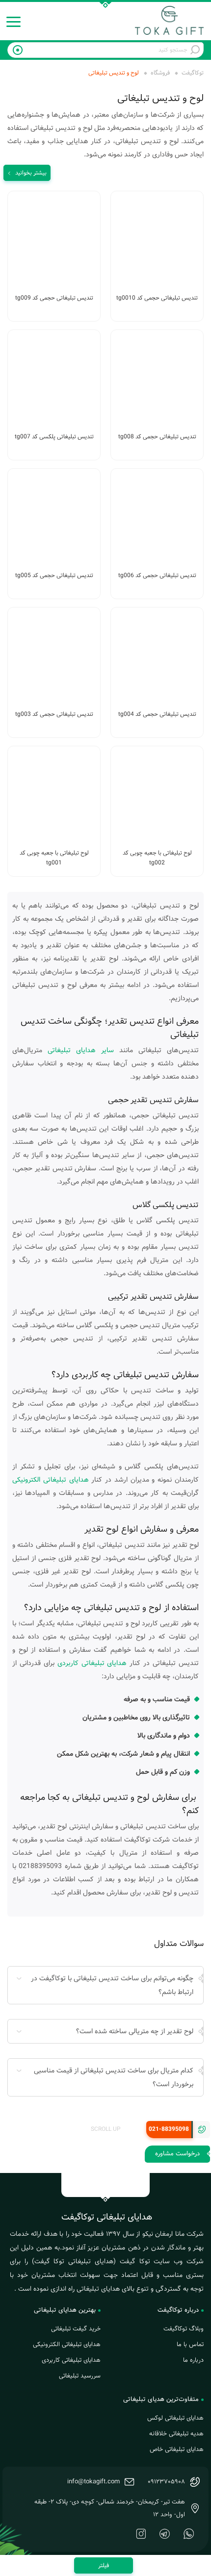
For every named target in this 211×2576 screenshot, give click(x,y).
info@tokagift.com (93, 2482)
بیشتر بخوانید (31, 173)
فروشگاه (160, 73)
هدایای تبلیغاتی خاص (177, 2450)
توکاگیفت (193, 73)
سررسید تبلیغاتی (80, 2376)
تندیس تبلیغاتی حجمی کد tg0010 (157, 298)
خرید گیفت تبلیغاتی (76, 2329)
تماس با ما (190, 2345)
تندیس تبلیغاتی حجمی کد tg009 (54, 298)
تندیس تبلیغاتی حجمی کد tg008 (157, 437)
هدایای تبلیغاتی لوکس (175, 2418)
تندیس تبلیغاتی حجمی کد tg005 (54, 575)
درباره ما (193, 2360)
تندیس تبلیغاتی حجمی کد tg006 (157, 575)
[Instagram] (141, 2534)
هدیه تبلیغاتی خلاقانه (176, 2434)
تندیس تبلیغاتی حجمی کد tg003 (54, 714)
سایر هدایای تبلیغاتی (81, 1050)
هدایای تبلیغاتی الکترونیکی (51, 1480)
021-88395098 (169, 2129)
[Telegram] (165, 2534)
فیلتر (104, 2565)
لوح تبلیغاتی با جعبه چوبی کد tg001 (54, 858)
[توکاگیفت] (169, 20)
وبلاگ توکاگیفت (184, 2329)
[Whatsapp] (189, 2534)
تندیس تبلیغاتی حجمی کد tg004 (157, 714)
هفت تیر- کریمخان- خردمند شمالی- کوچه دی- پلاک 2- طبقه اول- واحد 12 (110, 2508)
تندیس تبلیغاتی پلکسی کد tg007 (54, 437)
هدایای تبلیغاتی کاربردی (92, 1663)
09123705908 (166, 2482)
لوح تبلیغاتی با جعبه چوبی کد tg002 (157, 858)
